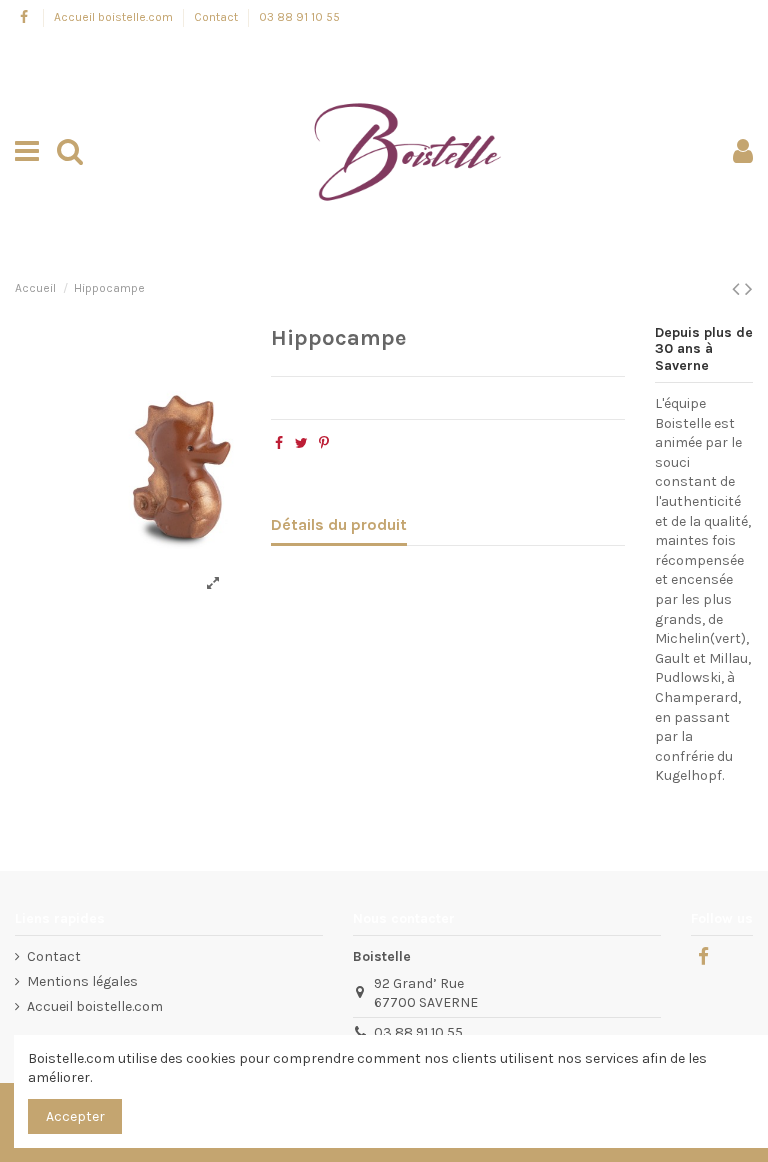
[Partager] (279, 443)
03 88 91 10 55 (299, 17)
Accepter (75, 1116)
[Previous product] (738, 289)
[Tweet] (301, 443)
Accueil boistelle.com (115, 17)
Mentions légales (82, 981)
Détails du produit (339, 524)
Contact (217, 17)
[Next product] (749, 289)
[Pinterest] (324, 443)
